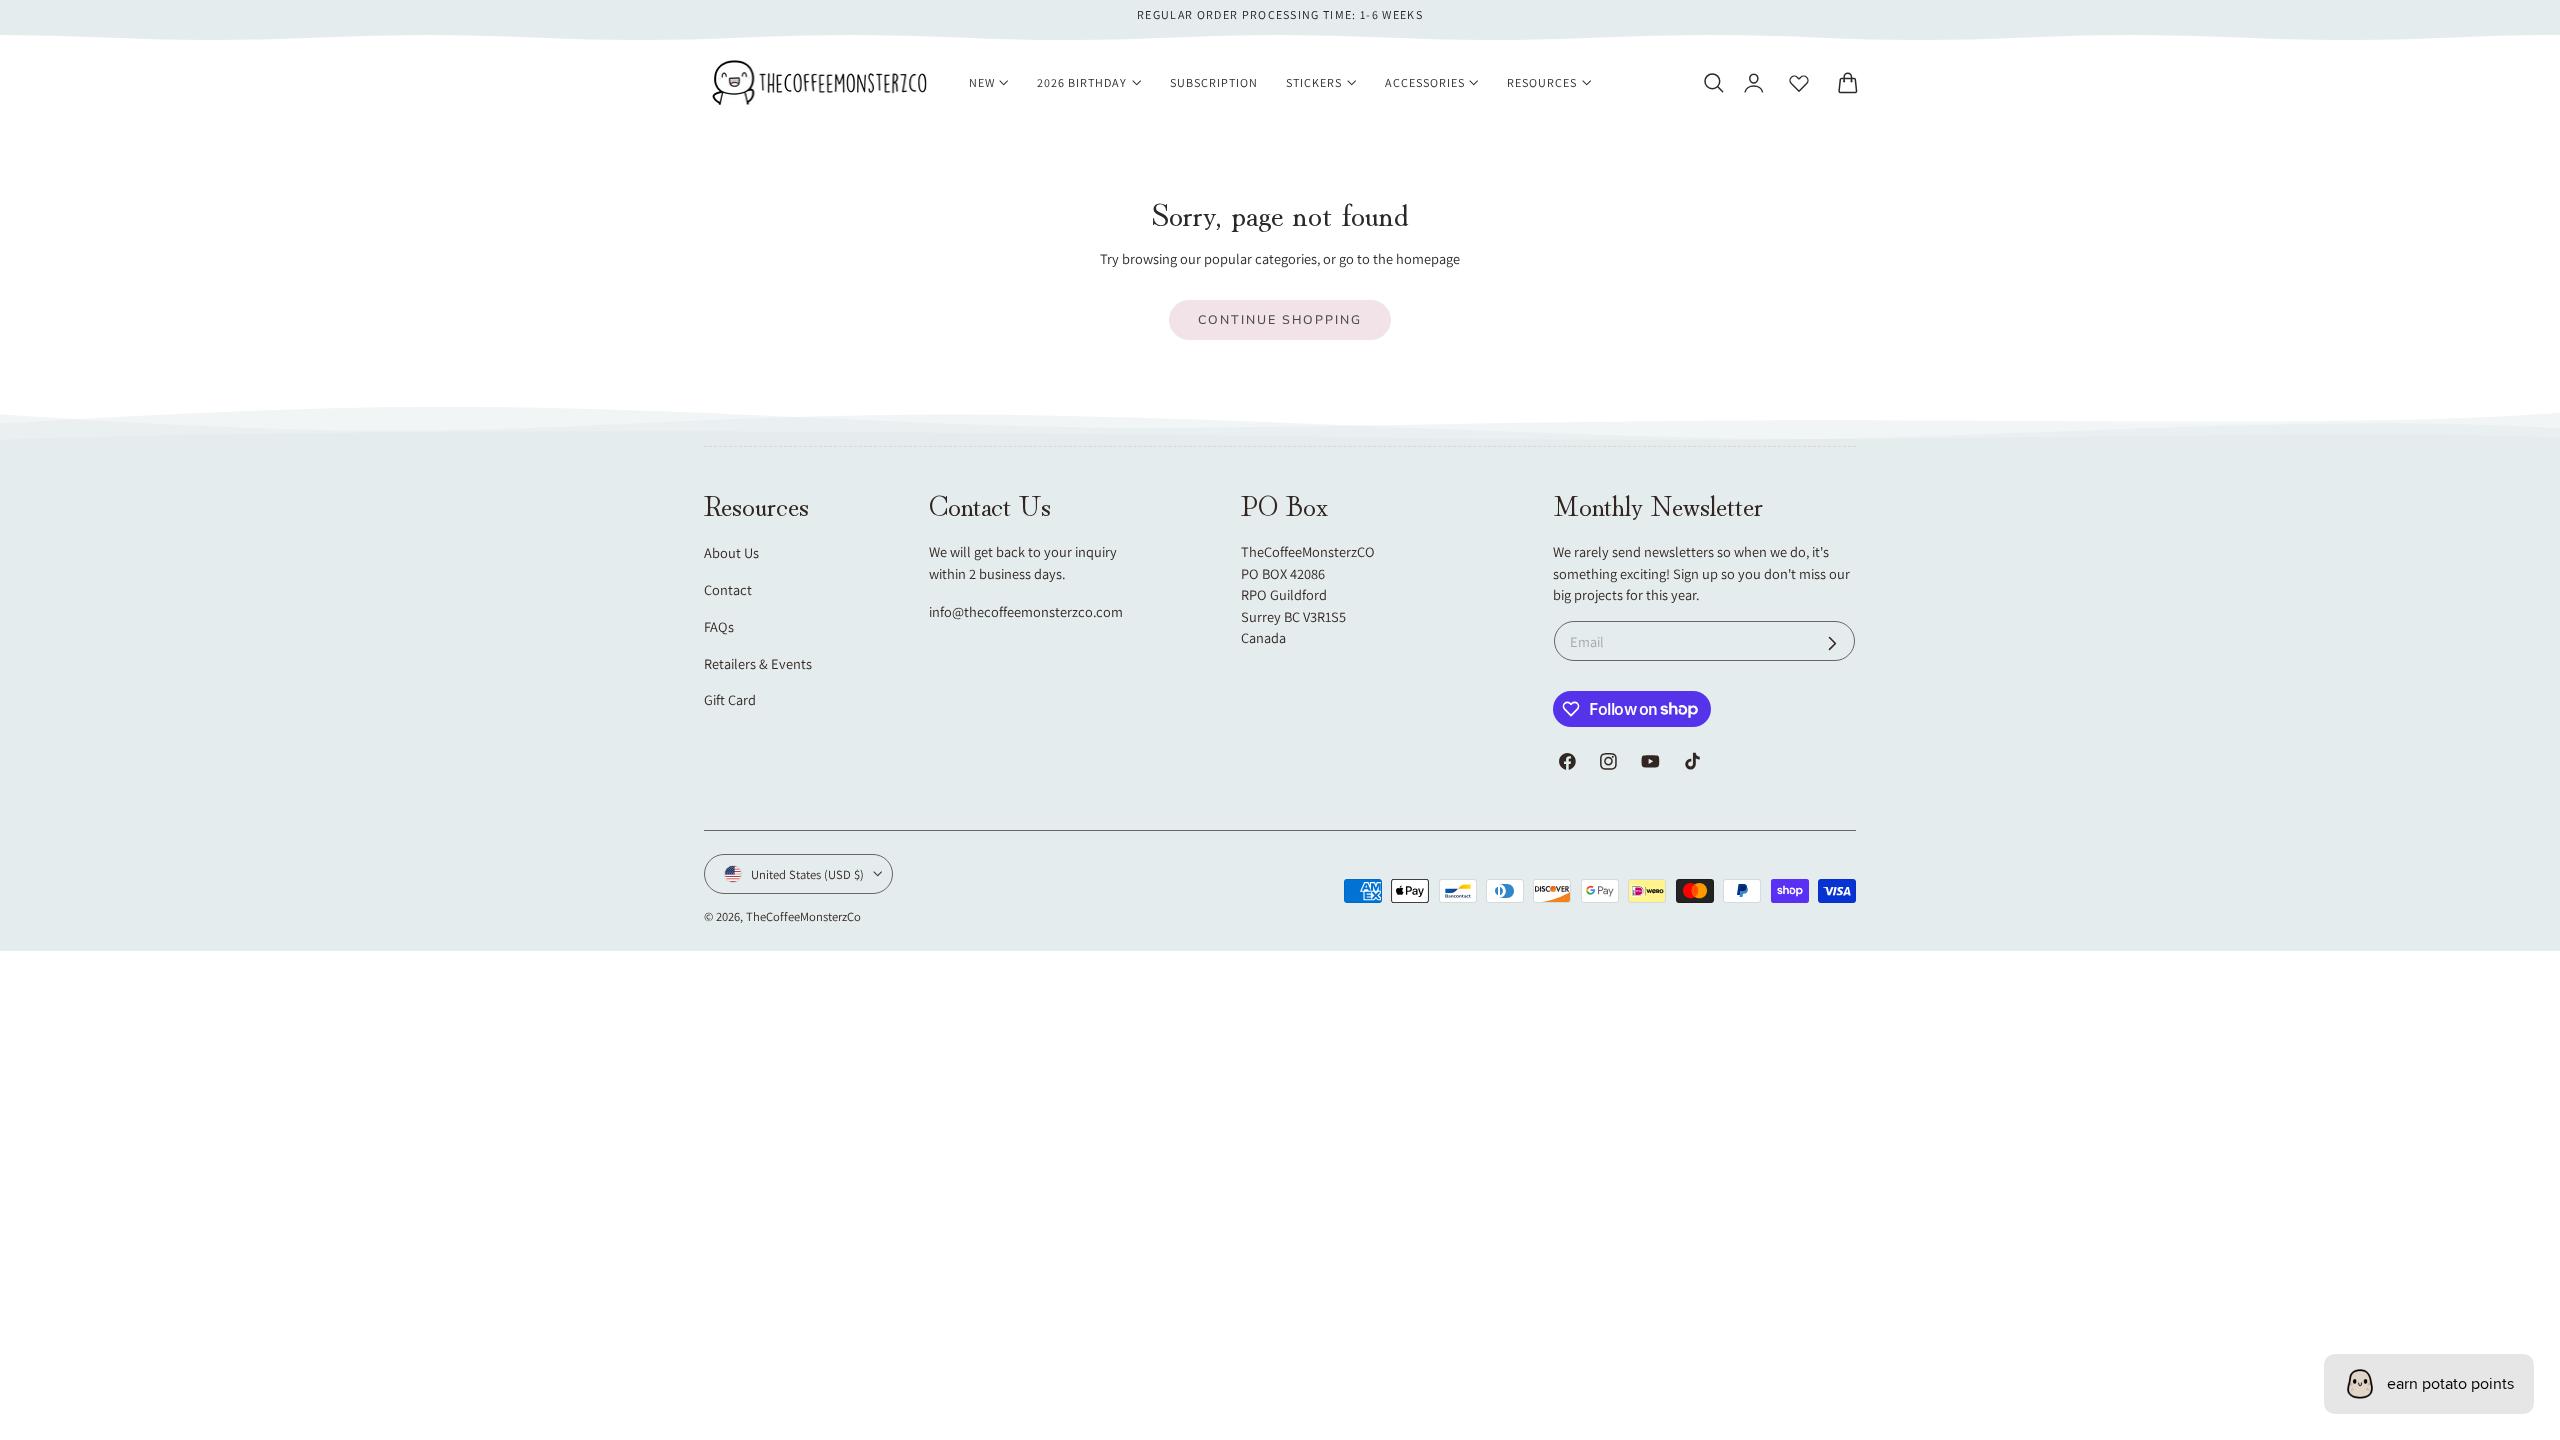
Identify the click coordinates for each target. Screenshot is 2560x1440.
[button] (1713, 83)
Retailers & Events (758, 663)
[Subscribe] (1832, 643)
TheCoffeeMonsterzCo (803, 916)
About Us (731, 552)
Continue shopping (1280, 319)
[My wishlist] (1799, 83)
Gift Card (730, 699)
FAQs (719, 626)
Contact (728, 589)
